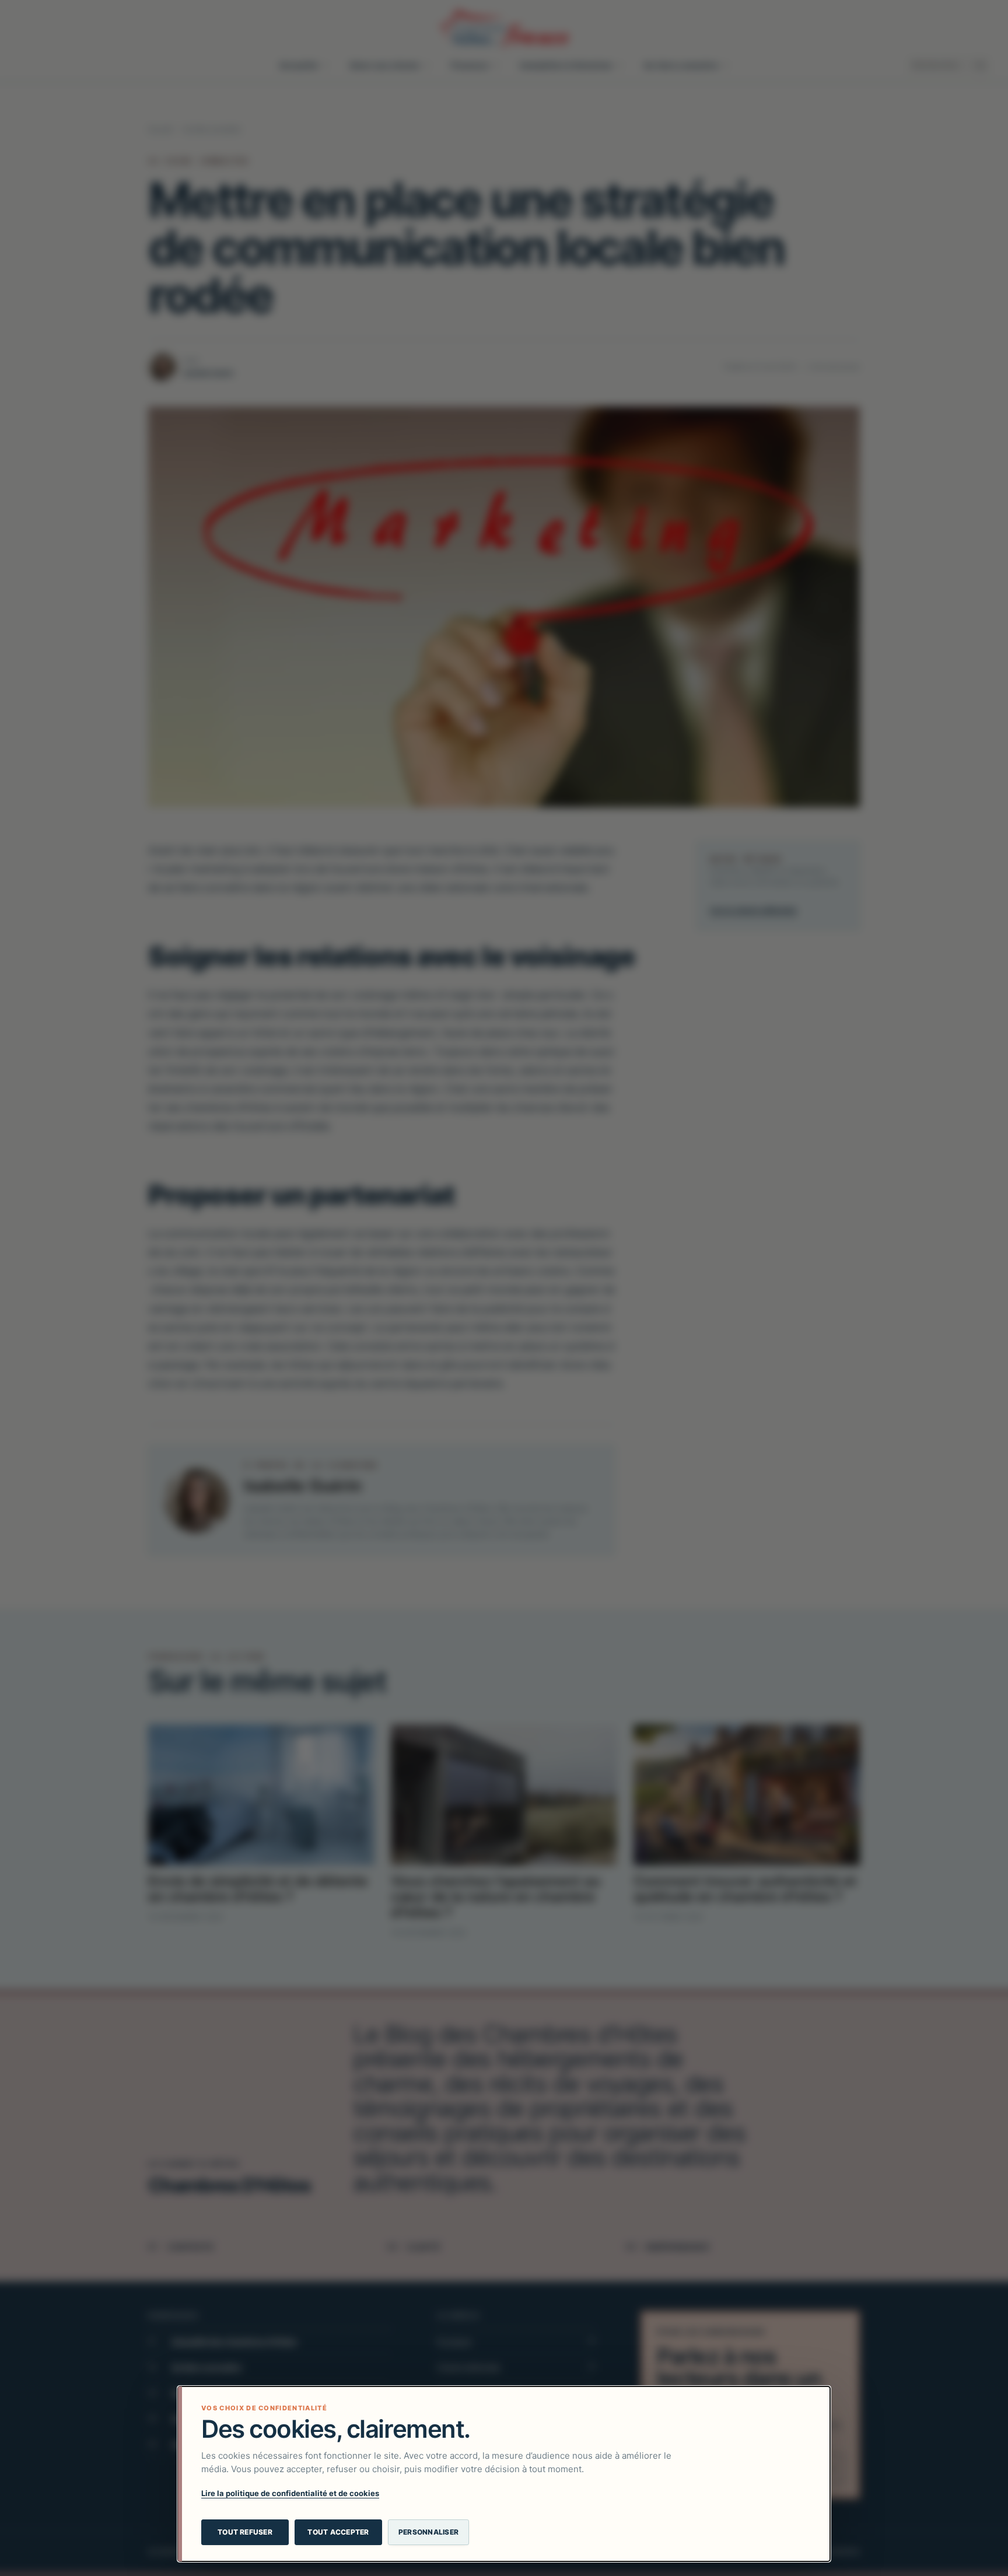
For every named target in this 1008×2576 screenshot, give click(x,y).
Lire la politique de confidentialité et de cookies (290, 2493)
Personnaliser (428, 2532)
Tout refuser (245, 2532)
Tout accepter (338, 2532)
